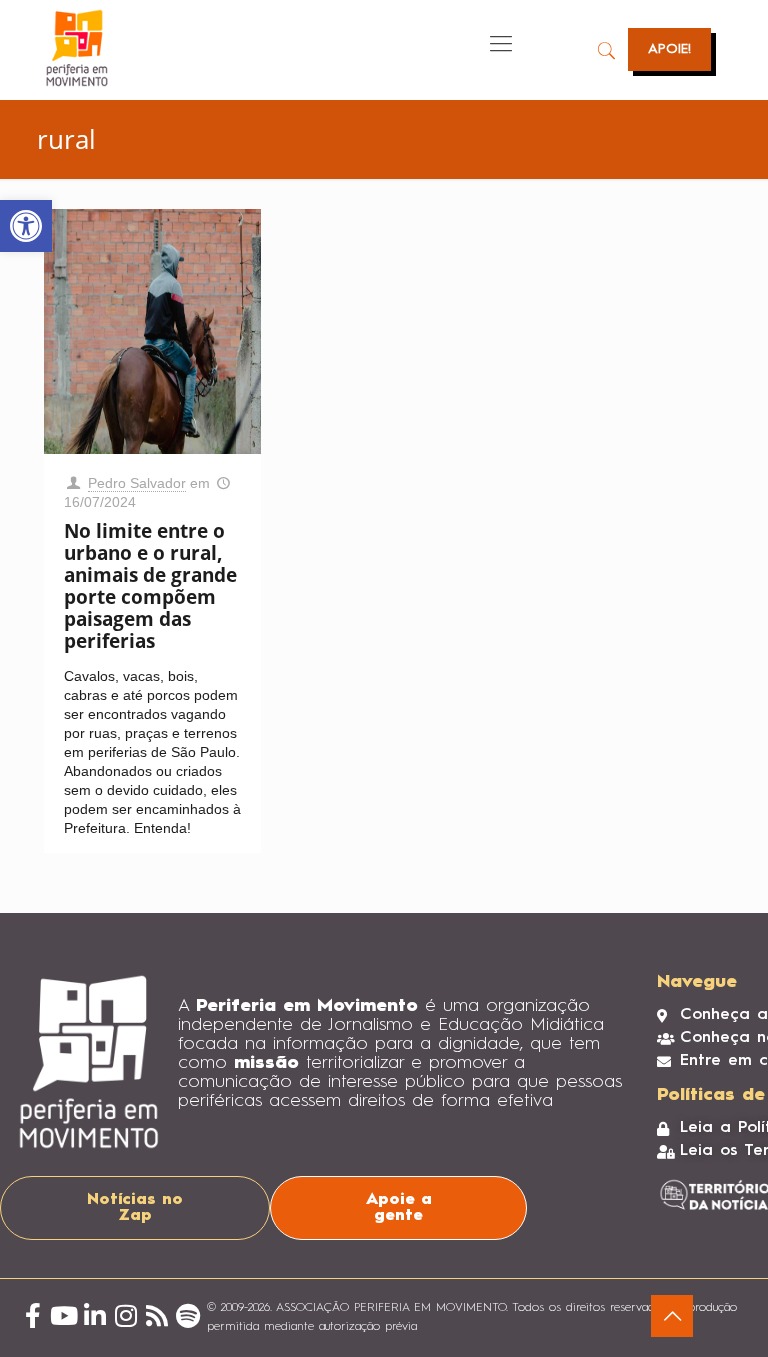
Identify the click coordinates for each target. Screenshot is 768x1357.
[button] (26, 226)
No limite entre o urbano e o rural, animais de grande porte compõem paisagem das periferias (150, 586)
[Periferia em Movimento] (77, 48)
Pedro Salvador (137, 483)
